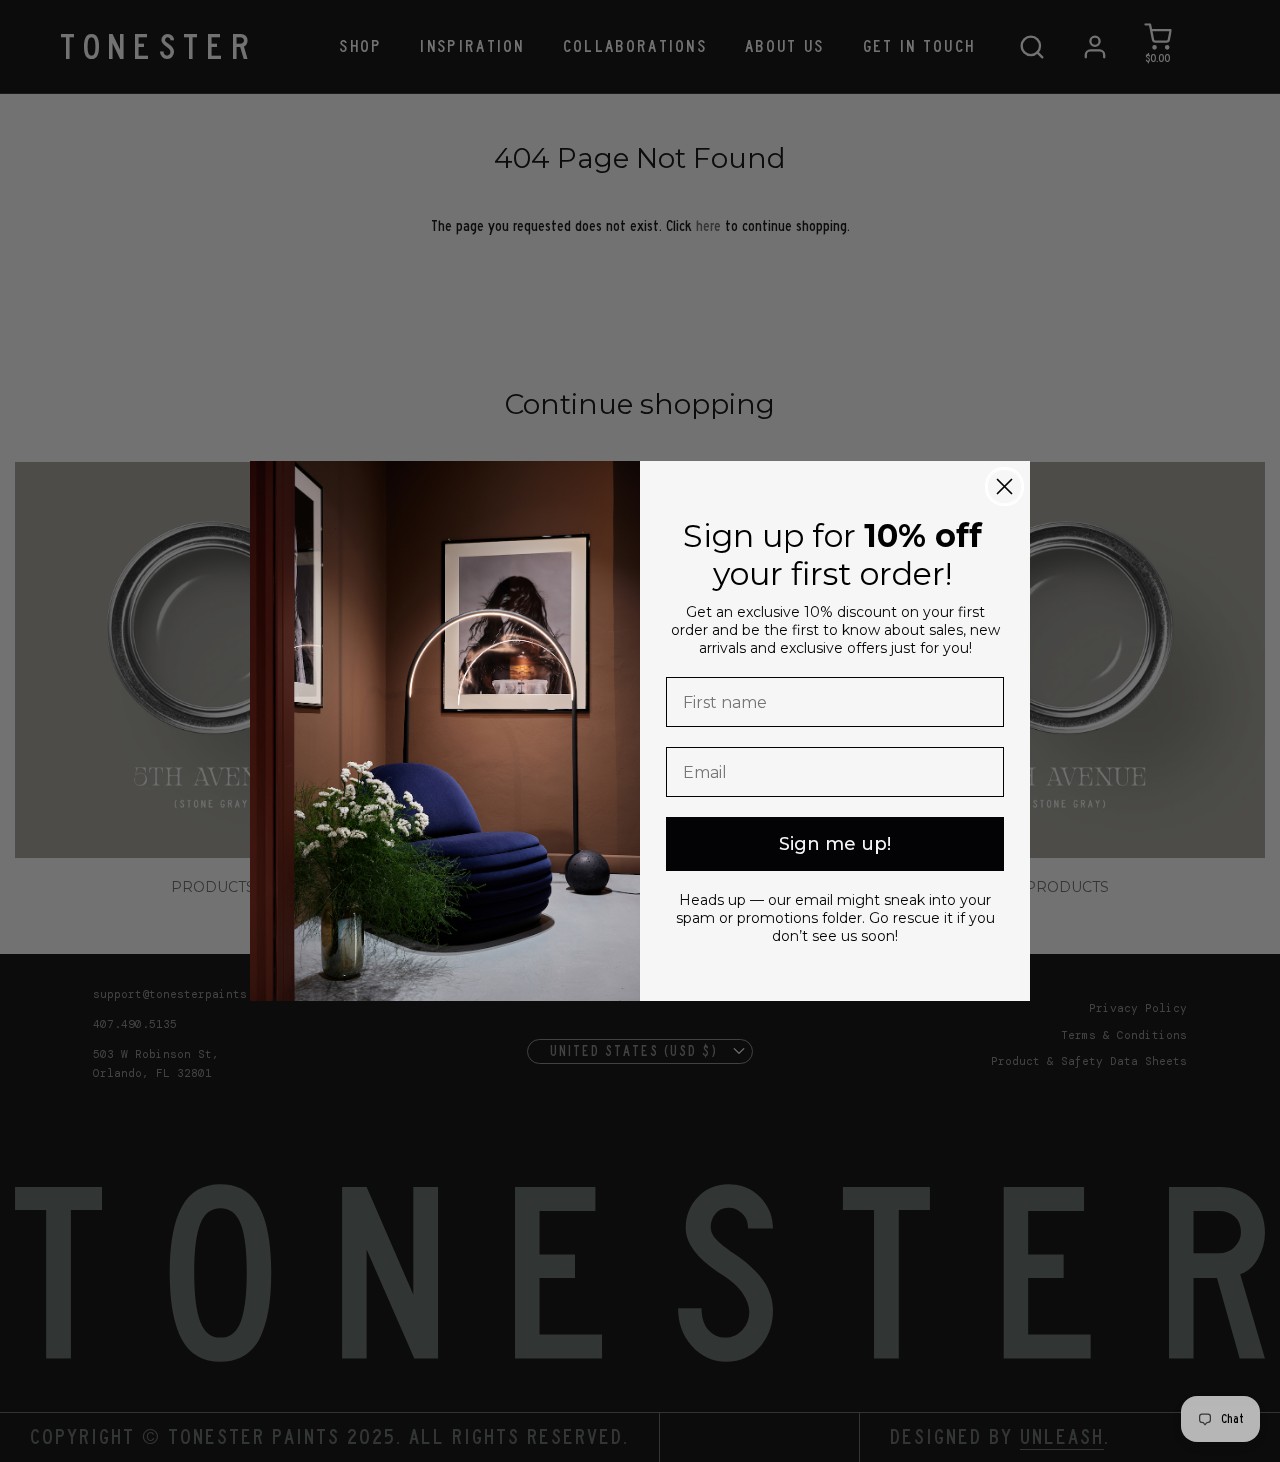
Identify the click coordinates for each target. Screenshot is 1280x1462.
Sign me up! (835, 844)
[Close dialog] (1004, 486)
